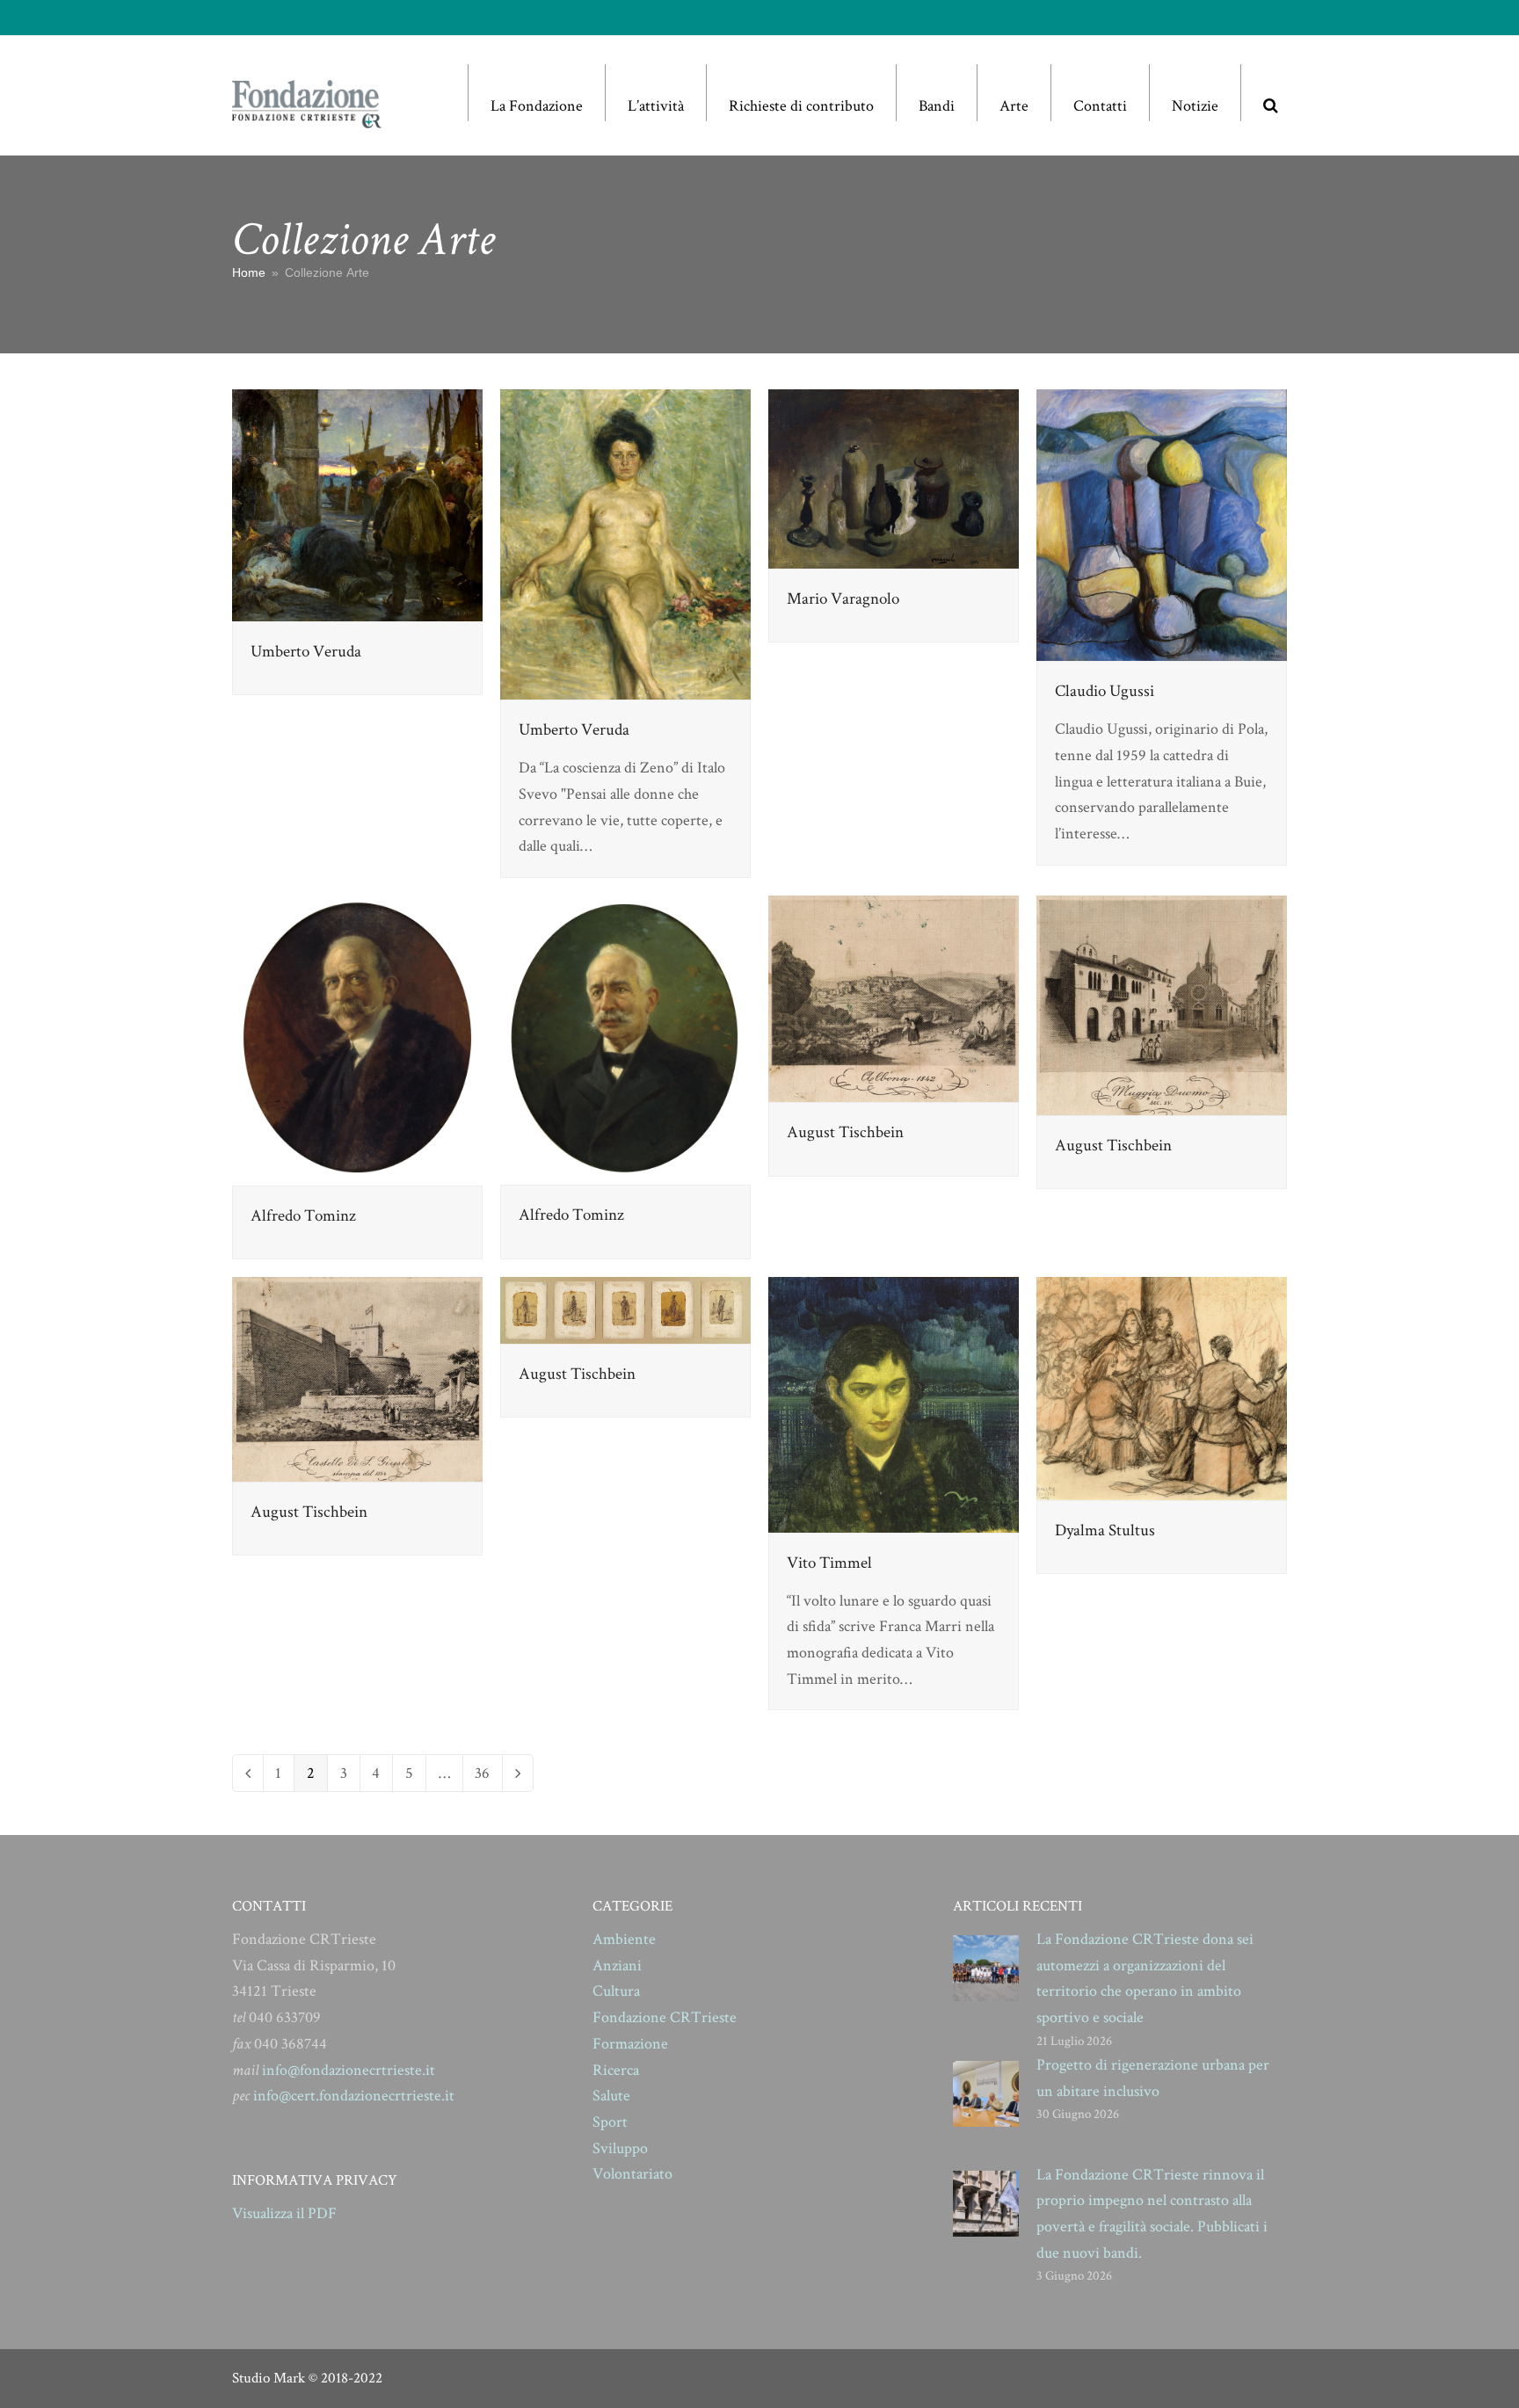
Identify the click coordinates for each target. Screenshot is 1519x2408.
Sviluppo (620, 2148)
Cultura (616, 1991)
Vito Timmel (829, 1563)
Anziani (617, 1966)
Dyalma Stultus (1105, 1530)
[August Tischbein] (894, 997)
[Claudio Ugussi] (1162, 523)
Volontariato (632, 2174)
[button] (1270, 93)
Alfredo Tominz (303, 1216)
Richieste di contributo (801, 106)
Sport (610, 2122)
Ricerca (616, 2070)
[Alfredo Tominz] (357, 1039)
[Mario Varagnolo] (894, 478)
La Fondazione (537, 106)
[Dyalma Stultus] (1162, 1386)
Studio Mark (269, 2378)
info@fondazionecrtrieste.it (349, 2070)
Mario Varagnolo (843, 599)
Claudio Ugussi (1105, 691)
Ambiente (624, 1939)
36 (488, 1773)
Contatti (1100, 106)
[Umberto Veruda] (357, 504)
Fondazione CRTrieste (665, 2017)
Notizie (1195, 106)
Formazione (630, 2044)
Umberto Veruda (306, 652)
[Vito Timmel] (894, 1403)
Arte (1014, 106)
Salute (611, 2096)
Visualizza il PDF (284, 2213)
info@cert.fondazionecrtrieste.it (354, 2096)
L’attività (656, 106)
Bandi (937, 106)
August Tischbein (845, 1132)
